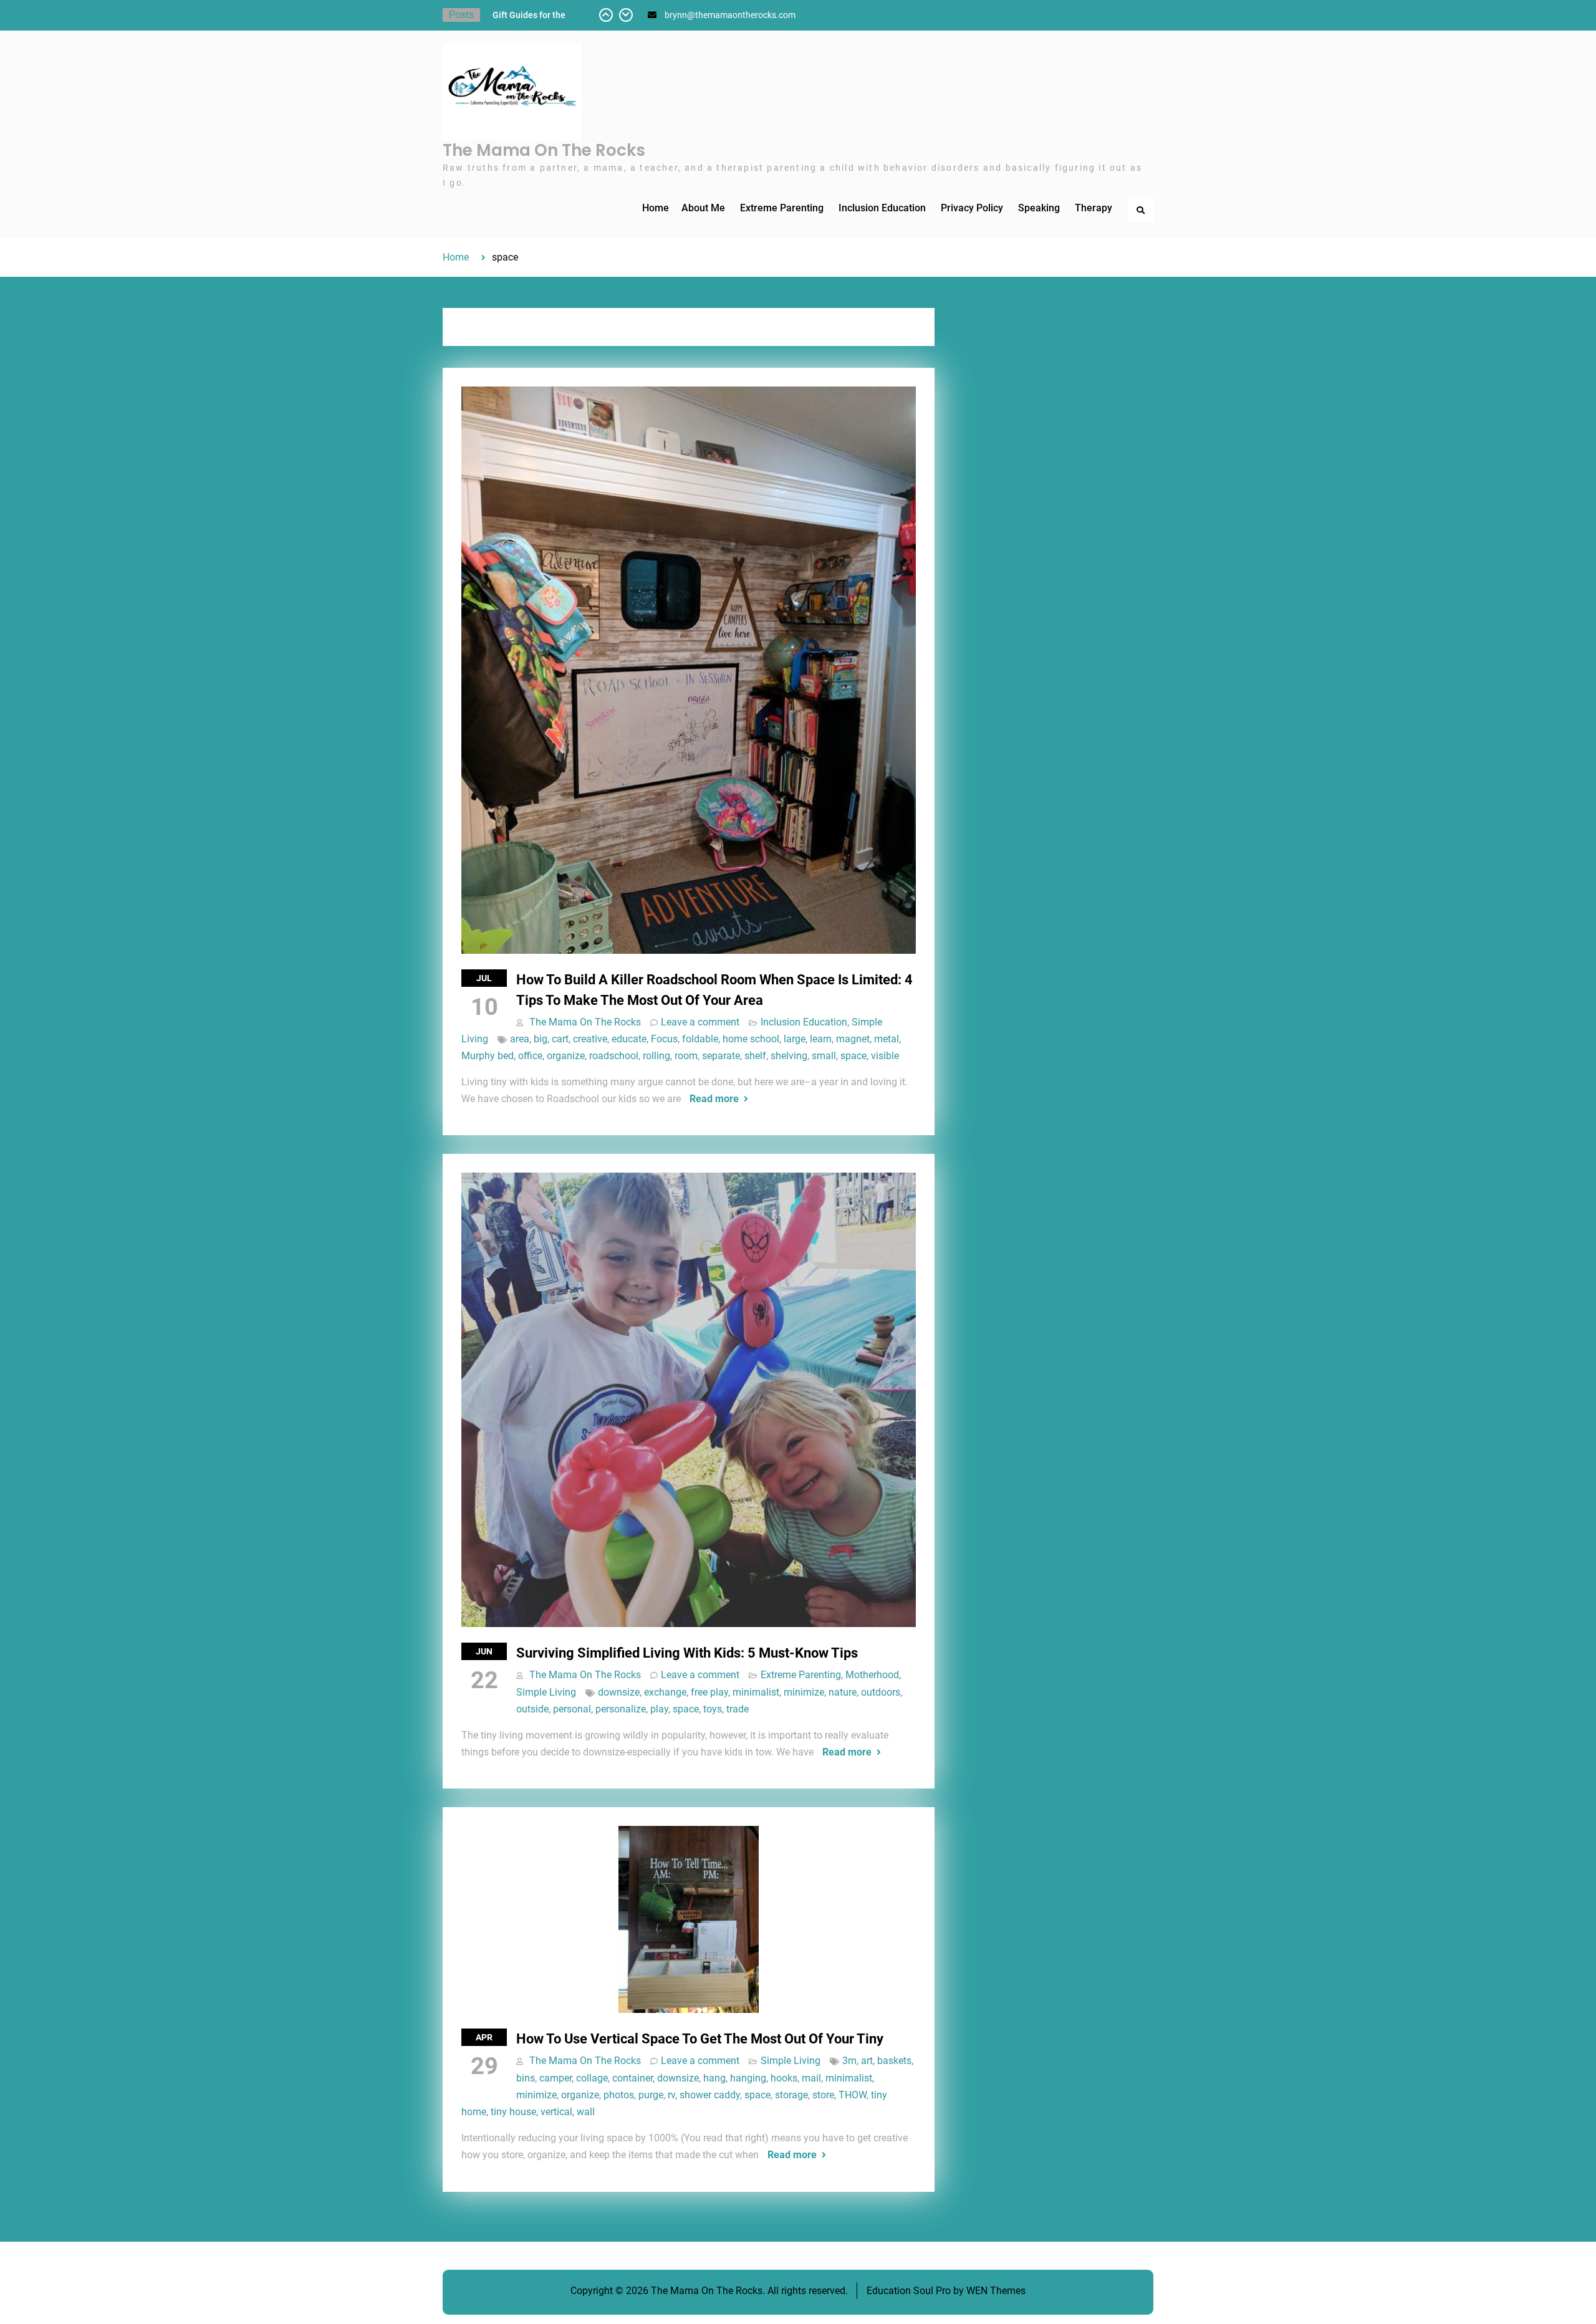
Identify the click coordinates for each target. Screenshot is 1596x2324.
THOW (853, 2095)
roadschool (614, 1056)
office (530, 1056)
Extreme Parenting (782, 208)
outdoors (881, 1692)
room (686, 1056)
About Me (703, 208)
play (659, 1709)
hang (714, 2078)
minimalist (756, 1692)
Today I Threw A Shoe (535, 15)
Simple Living (546, 1692)
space (853, 1056)
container (632, 2078)
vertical (556, 2112)
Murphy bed (488, 1056)
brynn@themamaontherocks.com (730, 15)
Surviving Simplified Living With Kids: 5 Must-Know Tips (687, 1653)
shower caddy (710, 2095)
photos (619, 2095)
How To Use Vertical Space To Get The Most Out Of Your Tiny (700, 2039)
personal (572, 1709)
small (824, 1056)
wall (586, 2112)
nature (843, 1692)
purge (651, 2095)
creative (590, 1039)
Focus (664, 1039)
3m (849, 2061)
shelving (789, 1056)
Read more (714, 1099)
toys (713, 1709)
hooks (784, 2078)
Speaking (1039, 208)
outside (532, 1709)
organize (566, 1056)
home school (751, 1039)
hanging (748, 2078)
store (823, 2095)
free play (709, 1692)
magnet (853, 1039)
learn (821, 1039)
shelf (755, 1056)
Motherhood (872, 1675)
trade (738, 1709)
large (795, 1039)
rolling (656, 1056)
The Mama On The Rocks (544, 150)
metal (887, 1039)
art (867, 2061)
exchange (665, 1692)
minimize (804, 1692)
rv (671, 2095)
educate (629, 1039)
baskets (894, 2061)
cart (560, 1039)
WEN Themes (996, 2291)
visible (885, 1056)
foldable (700, 1039)
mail (811, 2078)
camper (555, 2078)
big (541, 1039)
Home (656, 208)
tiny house (513, 2112)
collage (592, 2078)
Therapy (1094, 208)
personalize (621, 1709)
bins (526, 2078)
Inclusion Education (882, 208)
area (520, 1039)
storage (791, 2095)
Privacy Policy (972, 208)
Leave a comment (700, 1022)
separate (721, 1056)
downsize (619, 1692)
